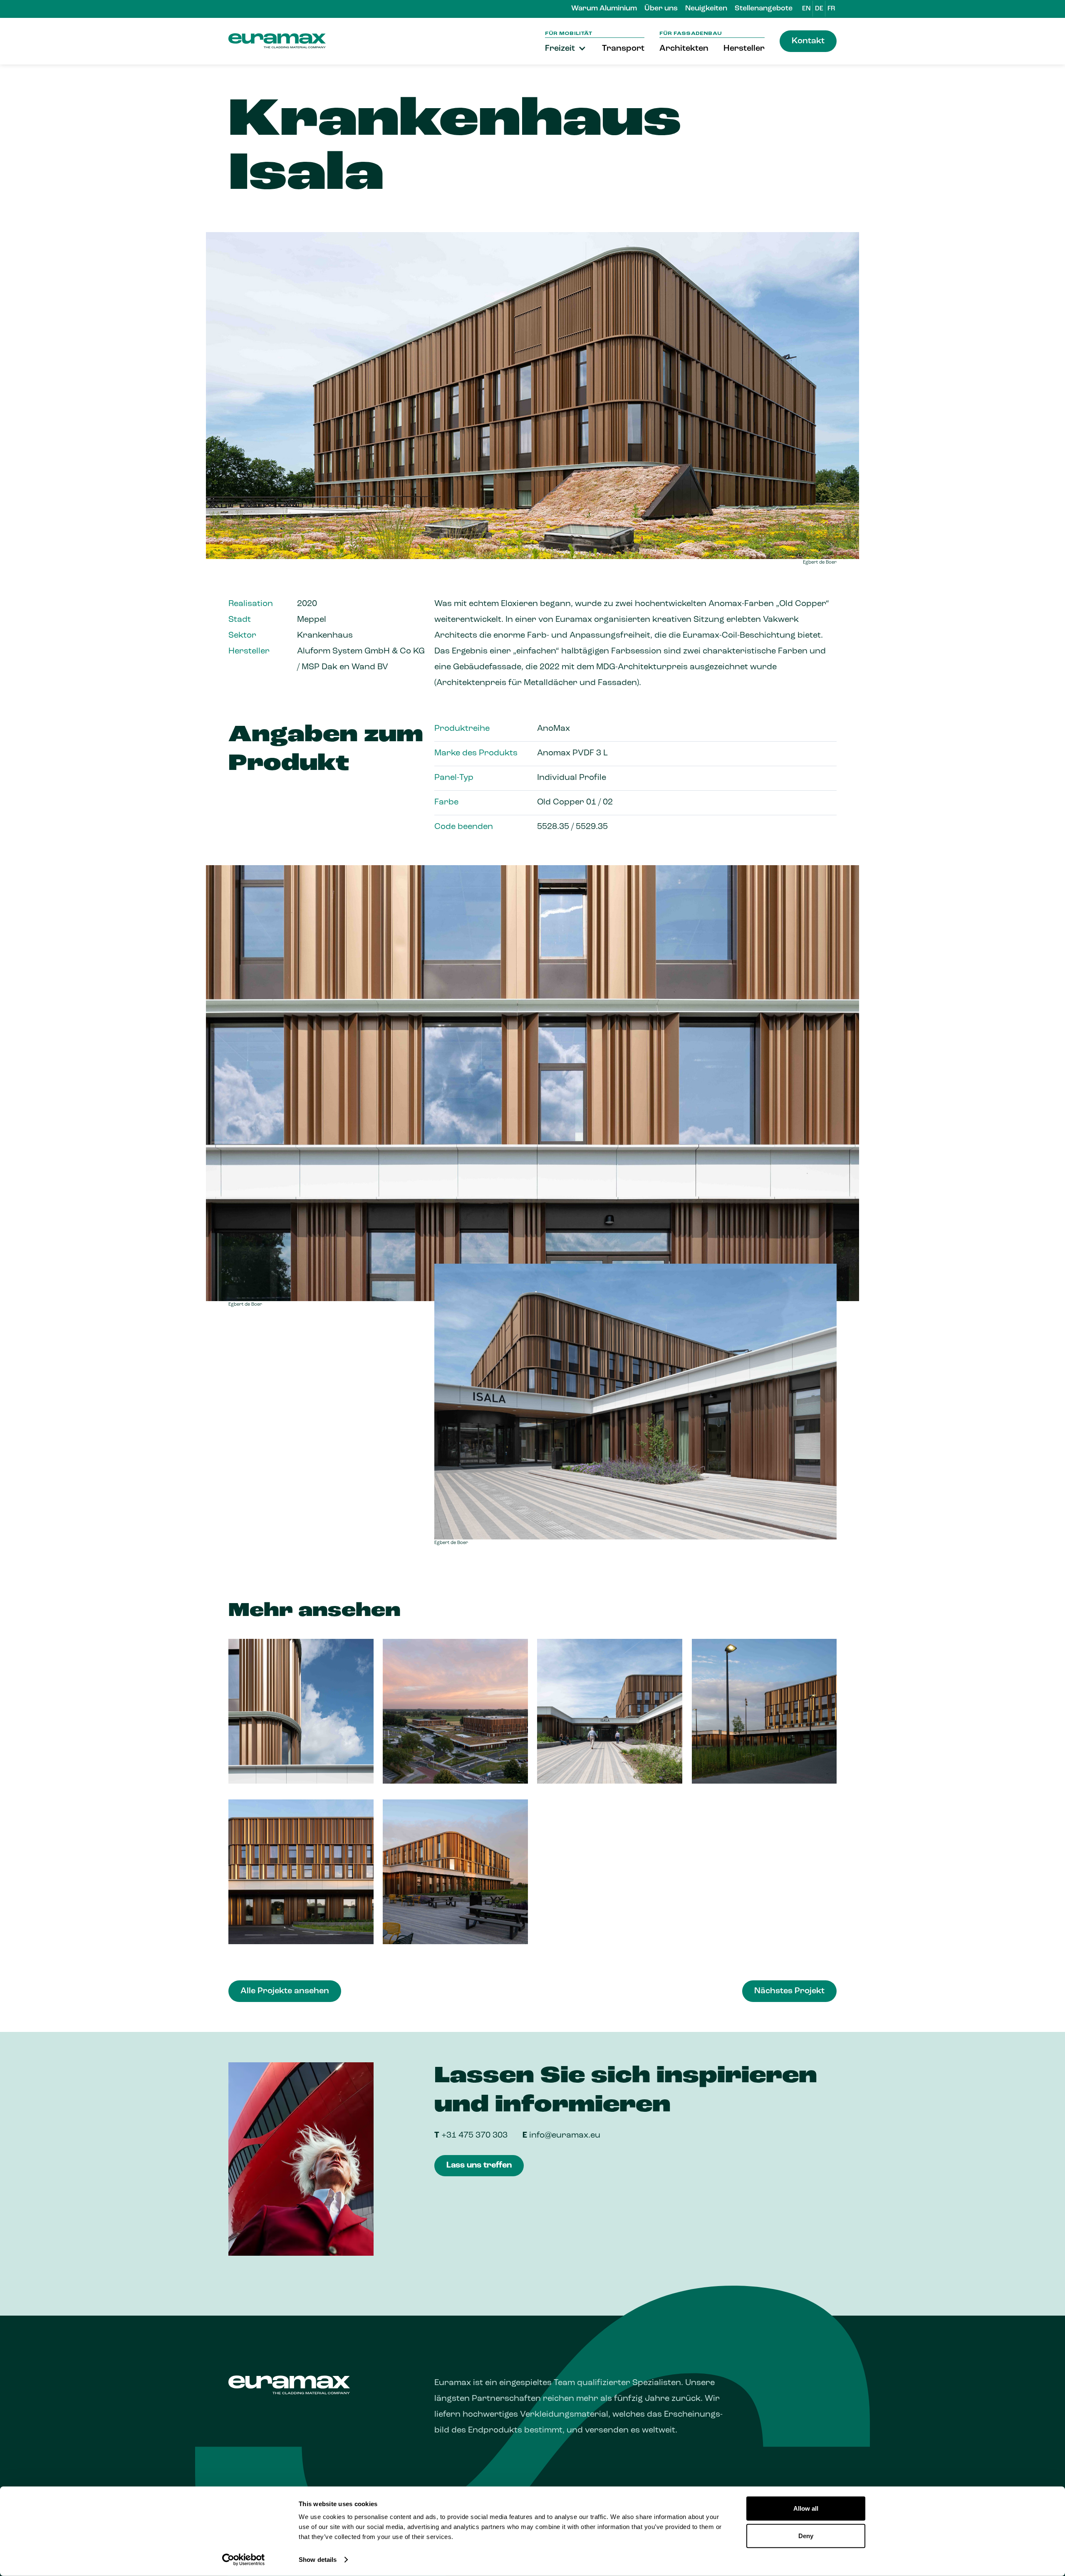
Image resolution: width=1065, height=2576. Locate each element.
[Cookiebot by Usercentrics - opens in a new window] (244, 2560)
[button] (566, 49)
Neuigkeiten (706, 9)
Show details (318, 2560)
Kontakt (808, 41)
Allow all (806, 2508)
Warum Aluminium (604, 9)
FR (831, 9)
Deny (806, 2535)
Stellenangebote (764, 9)
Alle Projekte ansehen (285, 1991)
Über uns (661, 9)
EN (806, 9)
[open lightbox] (301, 1711)
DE (819, 9)
